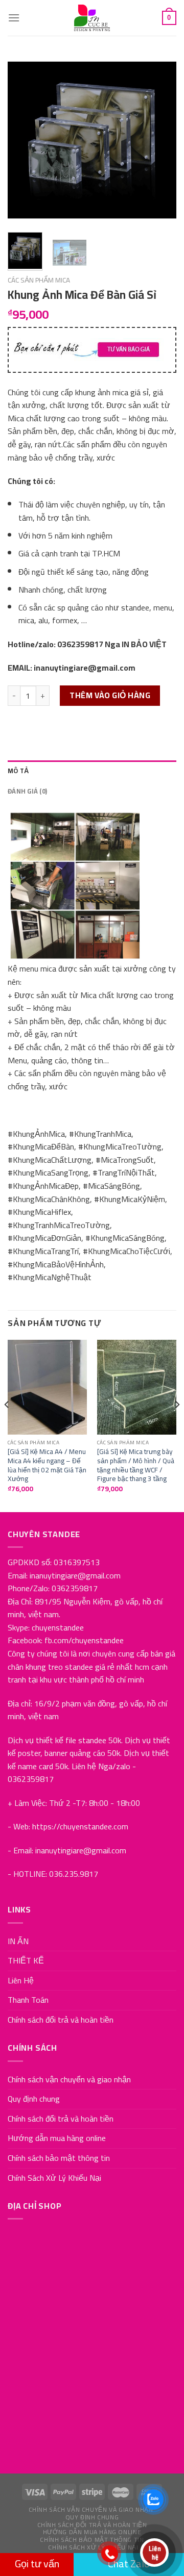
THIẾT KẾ (26, 1960)
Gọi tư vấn (37, 2564)
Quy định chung (34, 2099)
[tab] (92, 771)
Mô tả (18, 771)
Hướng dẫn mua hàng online (57, 2138)
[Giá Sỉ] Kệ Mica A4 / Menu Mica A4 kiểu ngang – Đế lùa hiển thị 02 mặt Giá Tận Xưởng (47, 1465)
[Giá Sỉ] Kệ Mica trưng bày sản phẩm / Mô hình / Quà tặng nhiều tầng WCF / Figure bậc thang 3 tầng (136, 1465)
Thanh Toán (28, 2000)
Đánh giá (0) (27, 791)
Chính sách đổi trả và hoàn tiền (61, 2020)
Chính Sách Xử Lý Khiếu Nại (54, 2178)
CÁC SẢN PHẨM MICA (39, 280)
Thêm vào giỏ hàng (110, 695)
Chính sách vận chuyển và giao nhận (69, 2079)
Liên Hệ (21, 1980)
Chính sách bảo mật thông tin (59, 2158)
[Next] (160, 140)
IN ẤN (18, 1941)
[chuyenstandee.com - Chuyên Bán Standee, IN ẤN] (92, 18)
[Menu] (14, 18)
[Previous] (24, 140)
